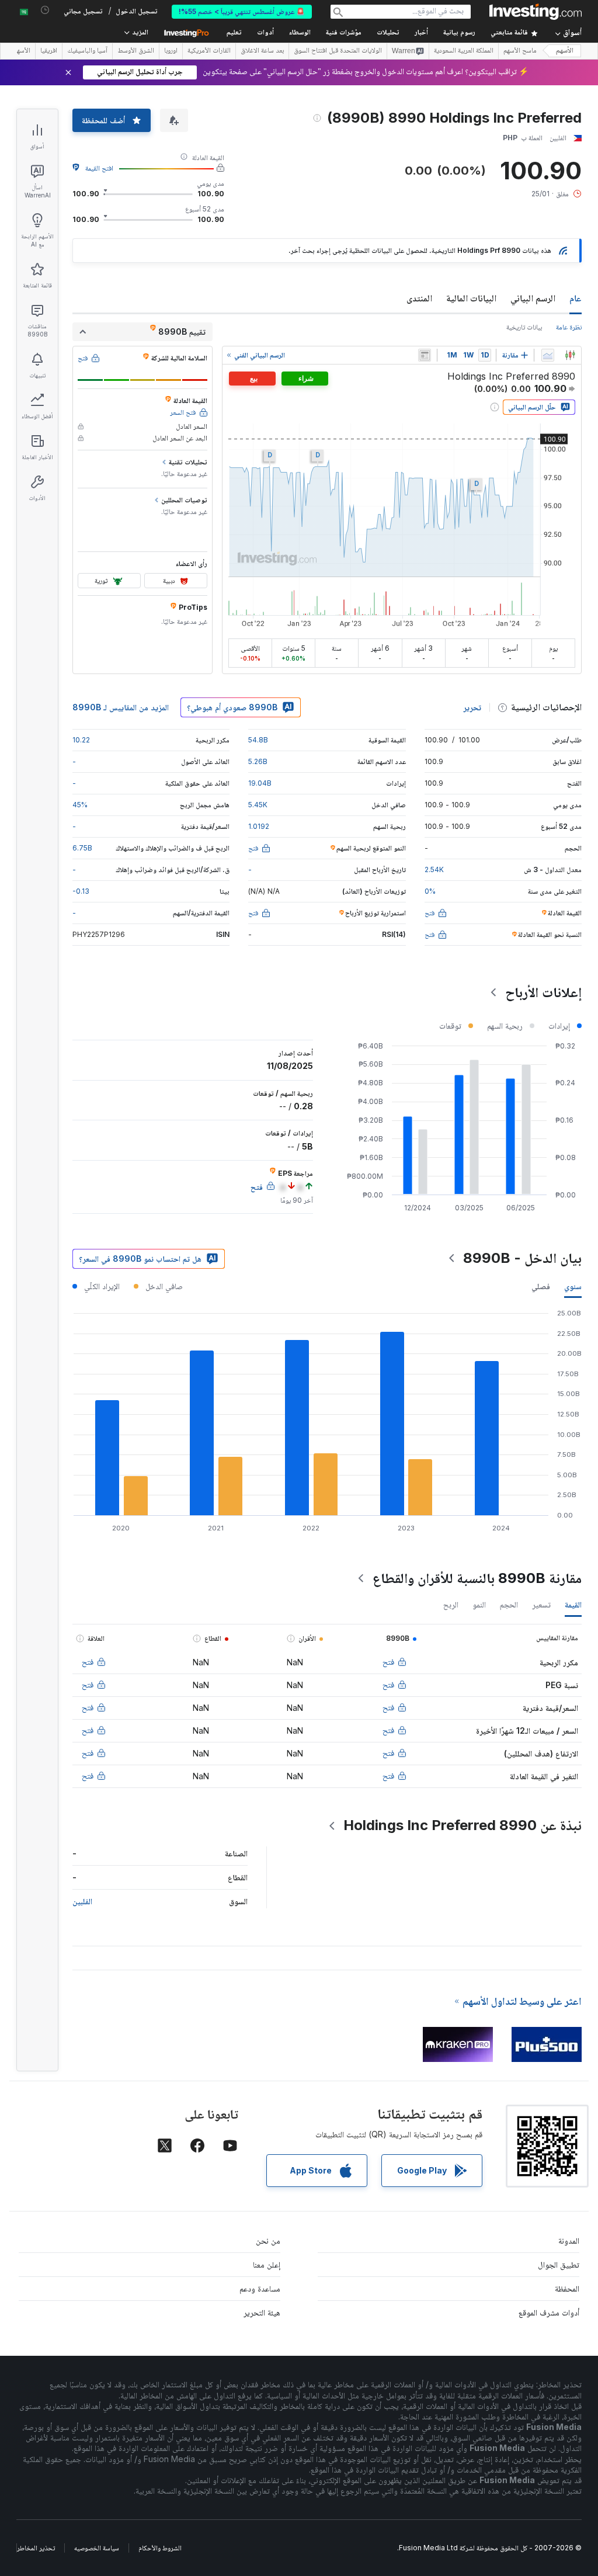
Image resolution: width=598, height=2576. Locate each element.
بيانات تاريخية (524, 327)
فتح (388, 1662)
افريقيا (49, 51)
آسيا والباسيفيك (87, 51)
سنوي (573, 1286)
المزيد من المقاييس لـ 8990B (121, 707)
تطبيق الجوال (559, 2264)
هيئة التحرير (262, 2312)
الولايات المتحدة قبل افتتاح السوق (338, 51)
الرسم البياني (533, 298)
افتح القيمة (99, 168)
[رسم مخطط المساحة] (548, 355)
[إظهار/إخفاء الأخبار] (425, 355)
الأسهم (565, 51)
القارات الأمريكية (209, 51)
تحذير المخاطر (36, 2548)
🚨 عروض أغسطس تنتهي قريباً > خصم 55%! (242, 11)
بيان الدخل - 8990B (522, 1258)
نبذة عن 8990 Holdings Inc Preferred (463, 1825)
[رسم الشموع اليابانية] (570, 355)
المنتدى (419, 298)
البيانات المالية (471, 298)
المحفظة (567, 2288)
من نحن (268, 2240)
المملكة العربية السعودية (464, 51)
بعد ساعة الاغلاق (262, 51)
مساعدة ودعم (260, 2288)
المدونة (569, 2240)
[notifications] (45, 10)
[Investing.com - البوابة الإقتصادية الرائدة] (536, 12)
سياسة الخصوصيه (97, 2548)
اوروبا (171, 51)
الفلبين (82, 1901)
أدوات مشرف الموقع (549, 2312)
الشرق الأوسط (136, 51)
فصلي (541, 1286)
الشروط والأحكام (160, 2548)
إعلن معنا (267, 2264)
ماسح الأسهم (520, 51)
